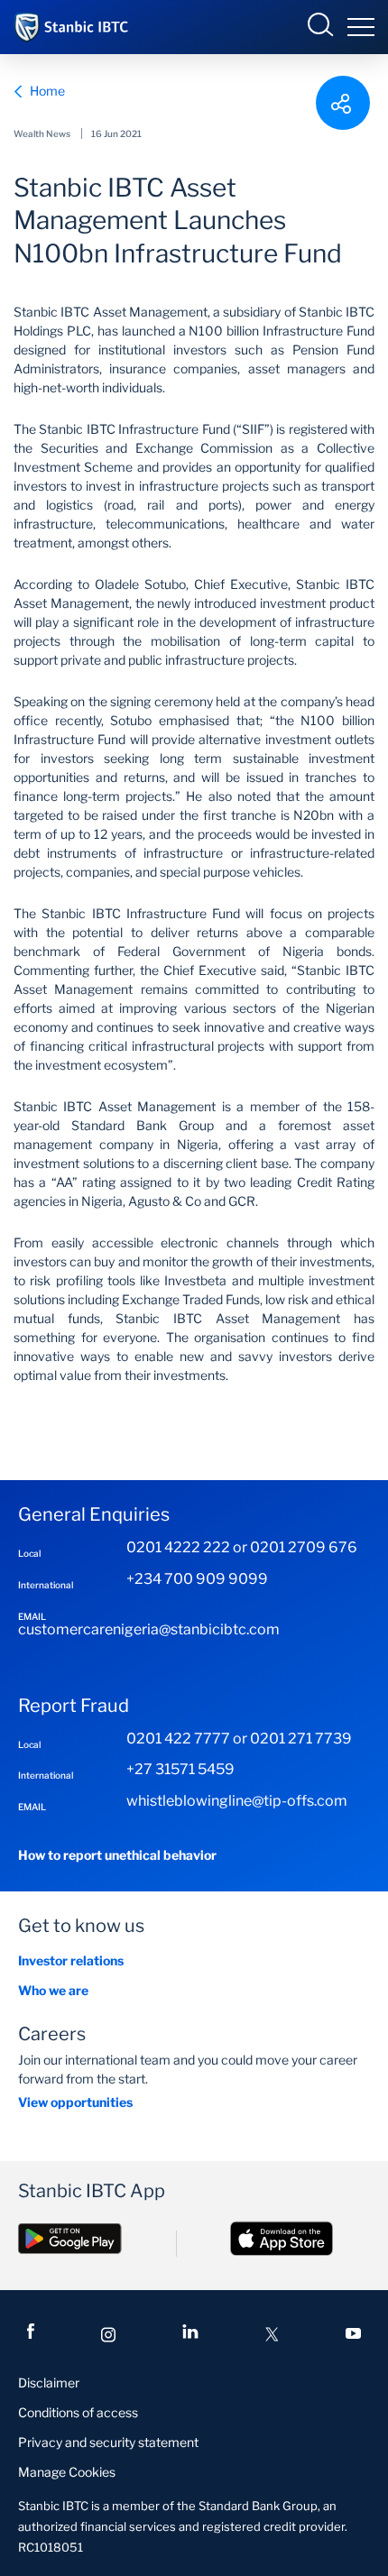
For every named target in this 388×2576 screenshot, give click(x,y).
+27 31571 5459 (180, 1769)
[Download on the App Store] (282, 2256)
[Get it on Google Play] (70, 2256)
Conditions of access (78, 2412)
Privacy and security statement (108, 2442)
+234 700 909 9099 (197, 1579)
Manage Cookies (67, 2472)
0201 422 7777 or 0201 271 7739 (239, 1739)
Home (47, 91)
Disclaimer (49, 2383)
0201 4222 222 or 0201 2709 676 (242, 1547)
